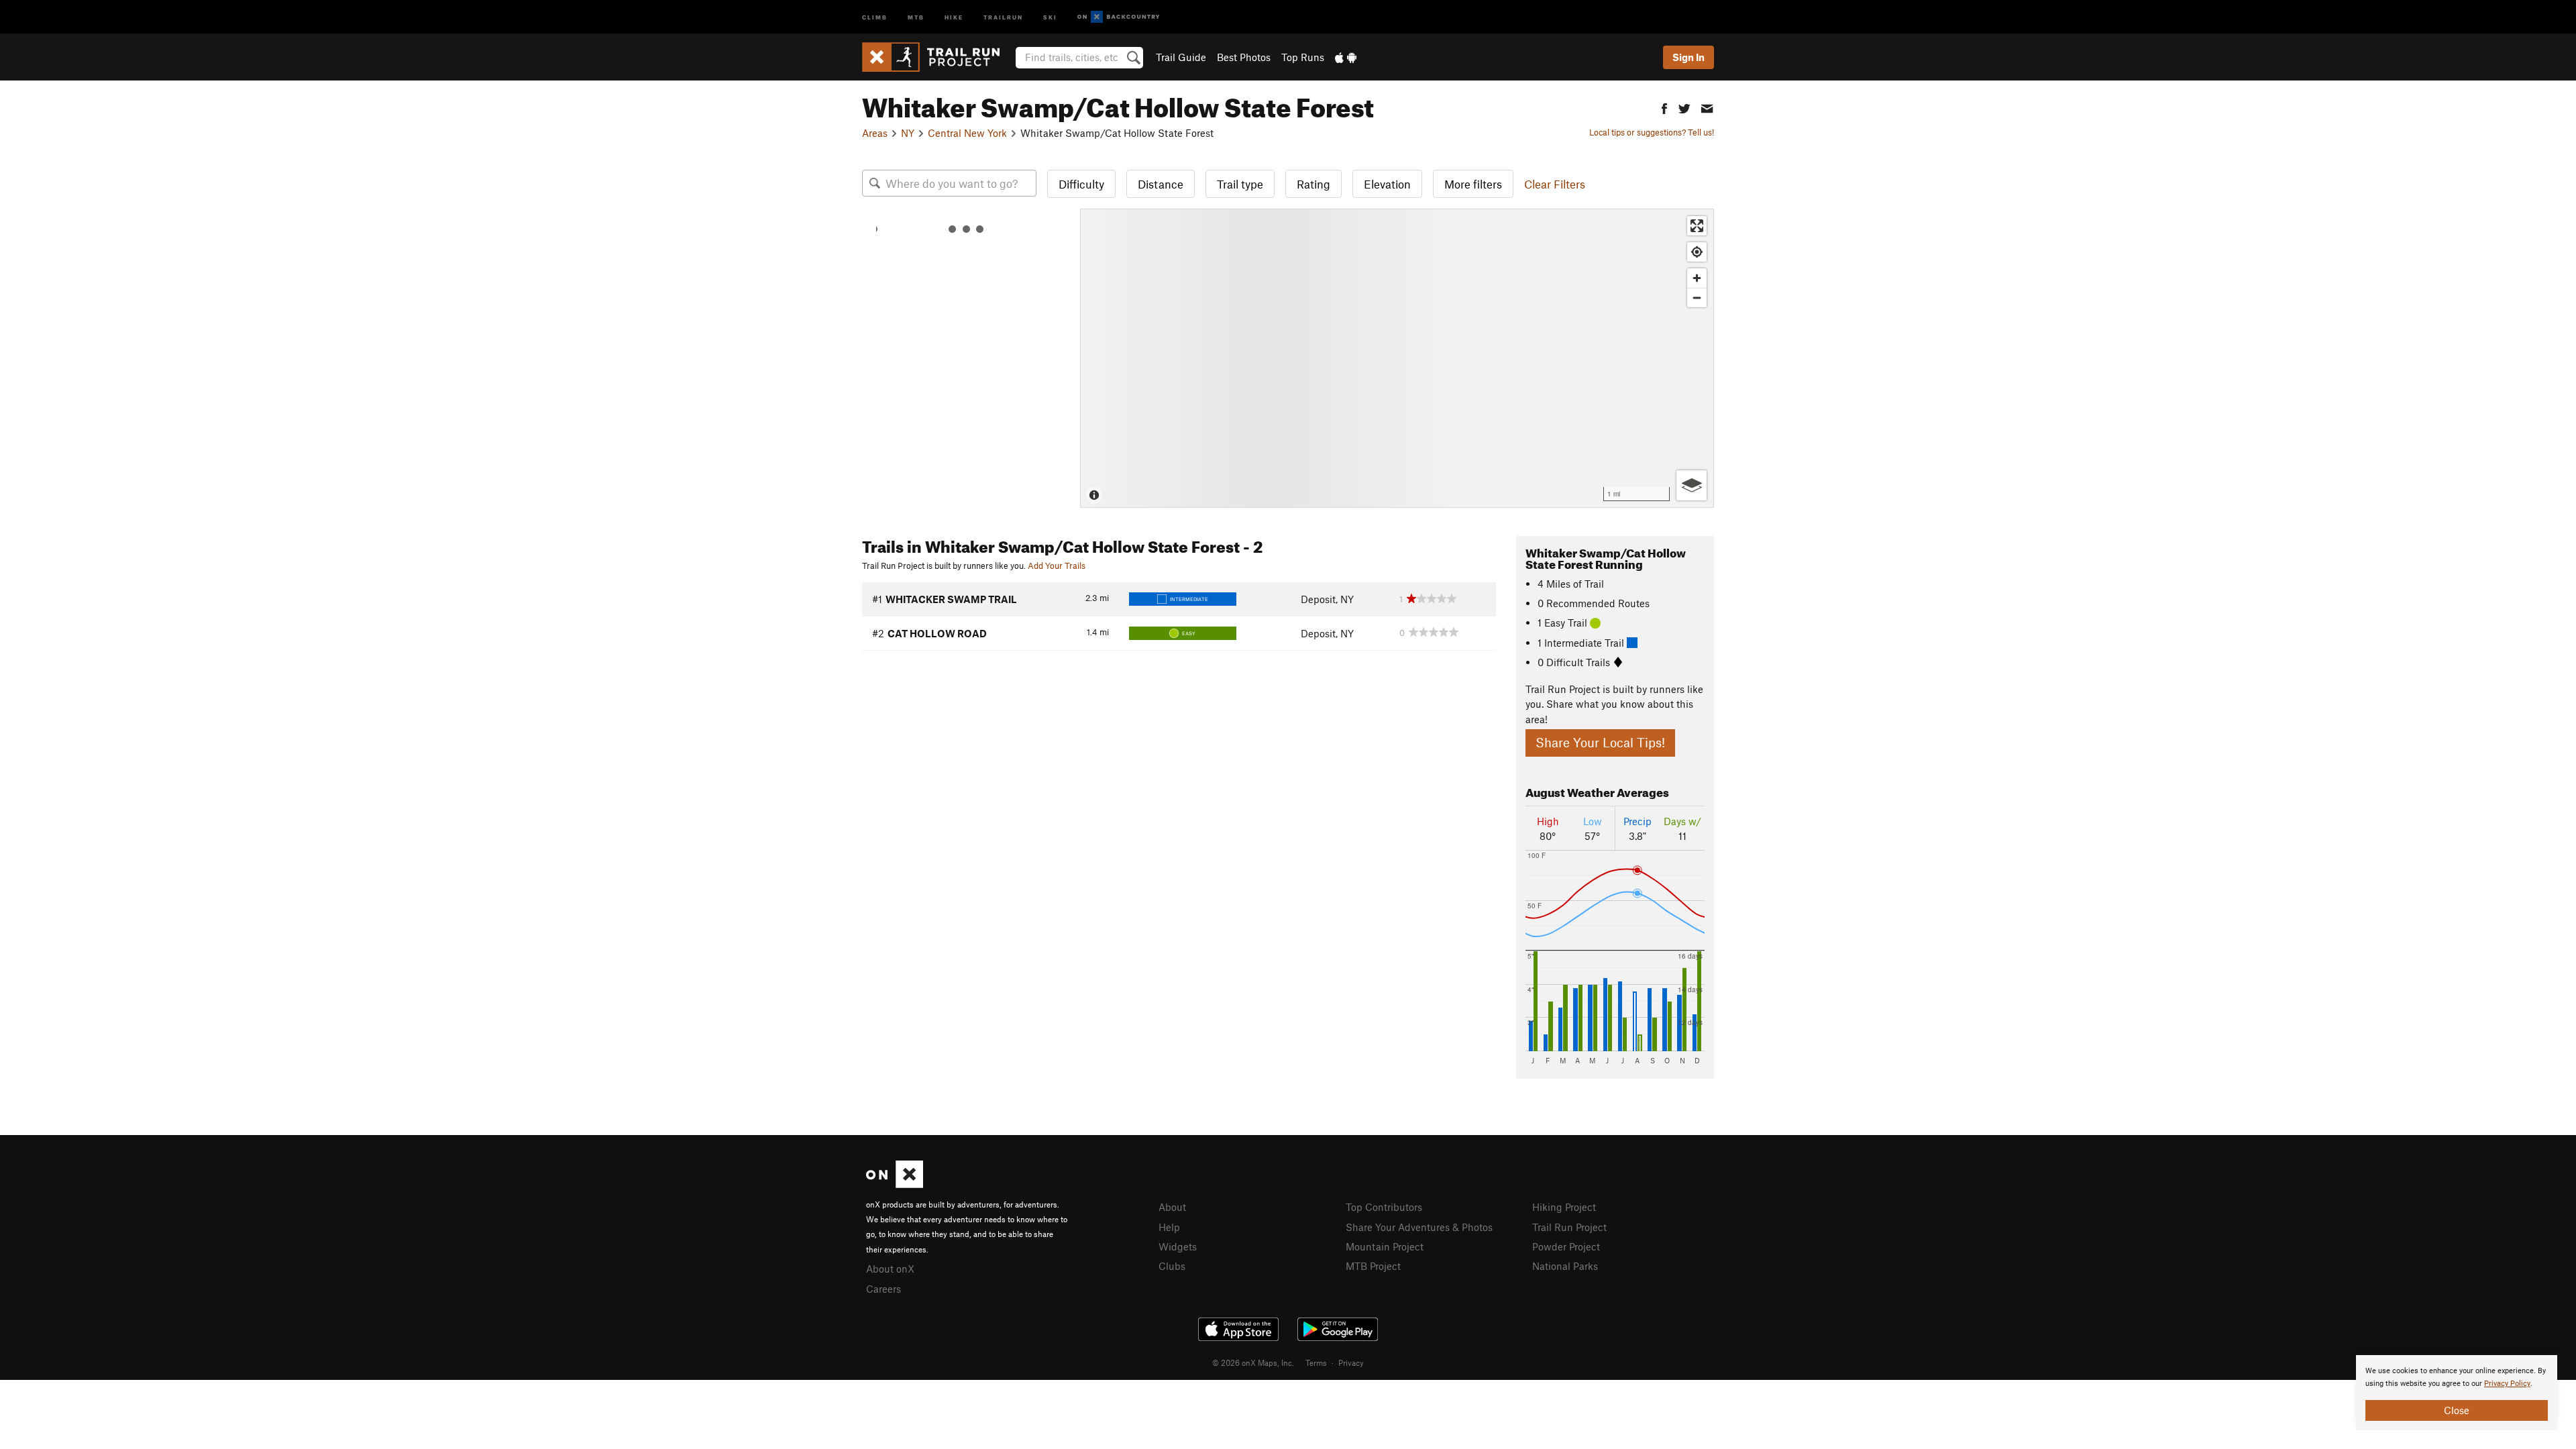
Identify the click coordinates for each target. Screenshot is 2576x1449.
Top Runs (1303, 57)
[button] (1664, 107)
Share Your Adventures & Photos (1419, 1227)
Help (1169, 1227)
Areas (875, 133)
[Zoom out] (1697, 298)
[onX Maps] (895, 1184)
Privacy (1351, 1362)
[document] (2457, 1393)
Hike (954, 16)
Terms (1316, 1362)
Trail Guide (1181, 57)
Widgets (1178, 1246)
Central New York (967, 133)
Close (2457, 1410)
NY (908, 133)
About (1172, 1207)
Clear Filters (1555, 184)
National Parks (1565, 1266)
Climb (875, 16)
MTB (916, 16)
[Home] (937, 57)
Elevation (1387, 184)
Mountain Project (1385, 1246)
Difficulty (1081, 184)
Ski (1050, 16)
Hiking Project (1564, 1207)
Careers (883, 1289)
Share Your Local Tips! (1600, 742)
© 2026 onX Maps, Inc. (1253, 1362)
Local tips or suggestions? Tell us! (1652, 132)
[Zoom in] (1697, 278)
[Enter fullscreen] (1697, 226)
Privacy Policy (2507, 1384)
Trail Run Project (1569, 1227)
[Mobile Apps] (1346, 57)
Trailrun (1003, 16)
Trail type (1240, 184)
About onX (890, 1269)
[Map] (1397, 358)
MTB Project (1373, 1266)
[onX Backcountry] (1119, 17)
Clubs (1172, 1266)
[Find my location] (1697, 252)
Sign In (1688, 57)
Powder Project (1566, 1246)
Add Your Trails (1057, 566)
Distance (1161, 184)
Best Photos (1244, 57)
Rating (1313, 184)
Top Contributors (1384, 1207)
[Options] (1692, 485)
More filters (1473, 184)
